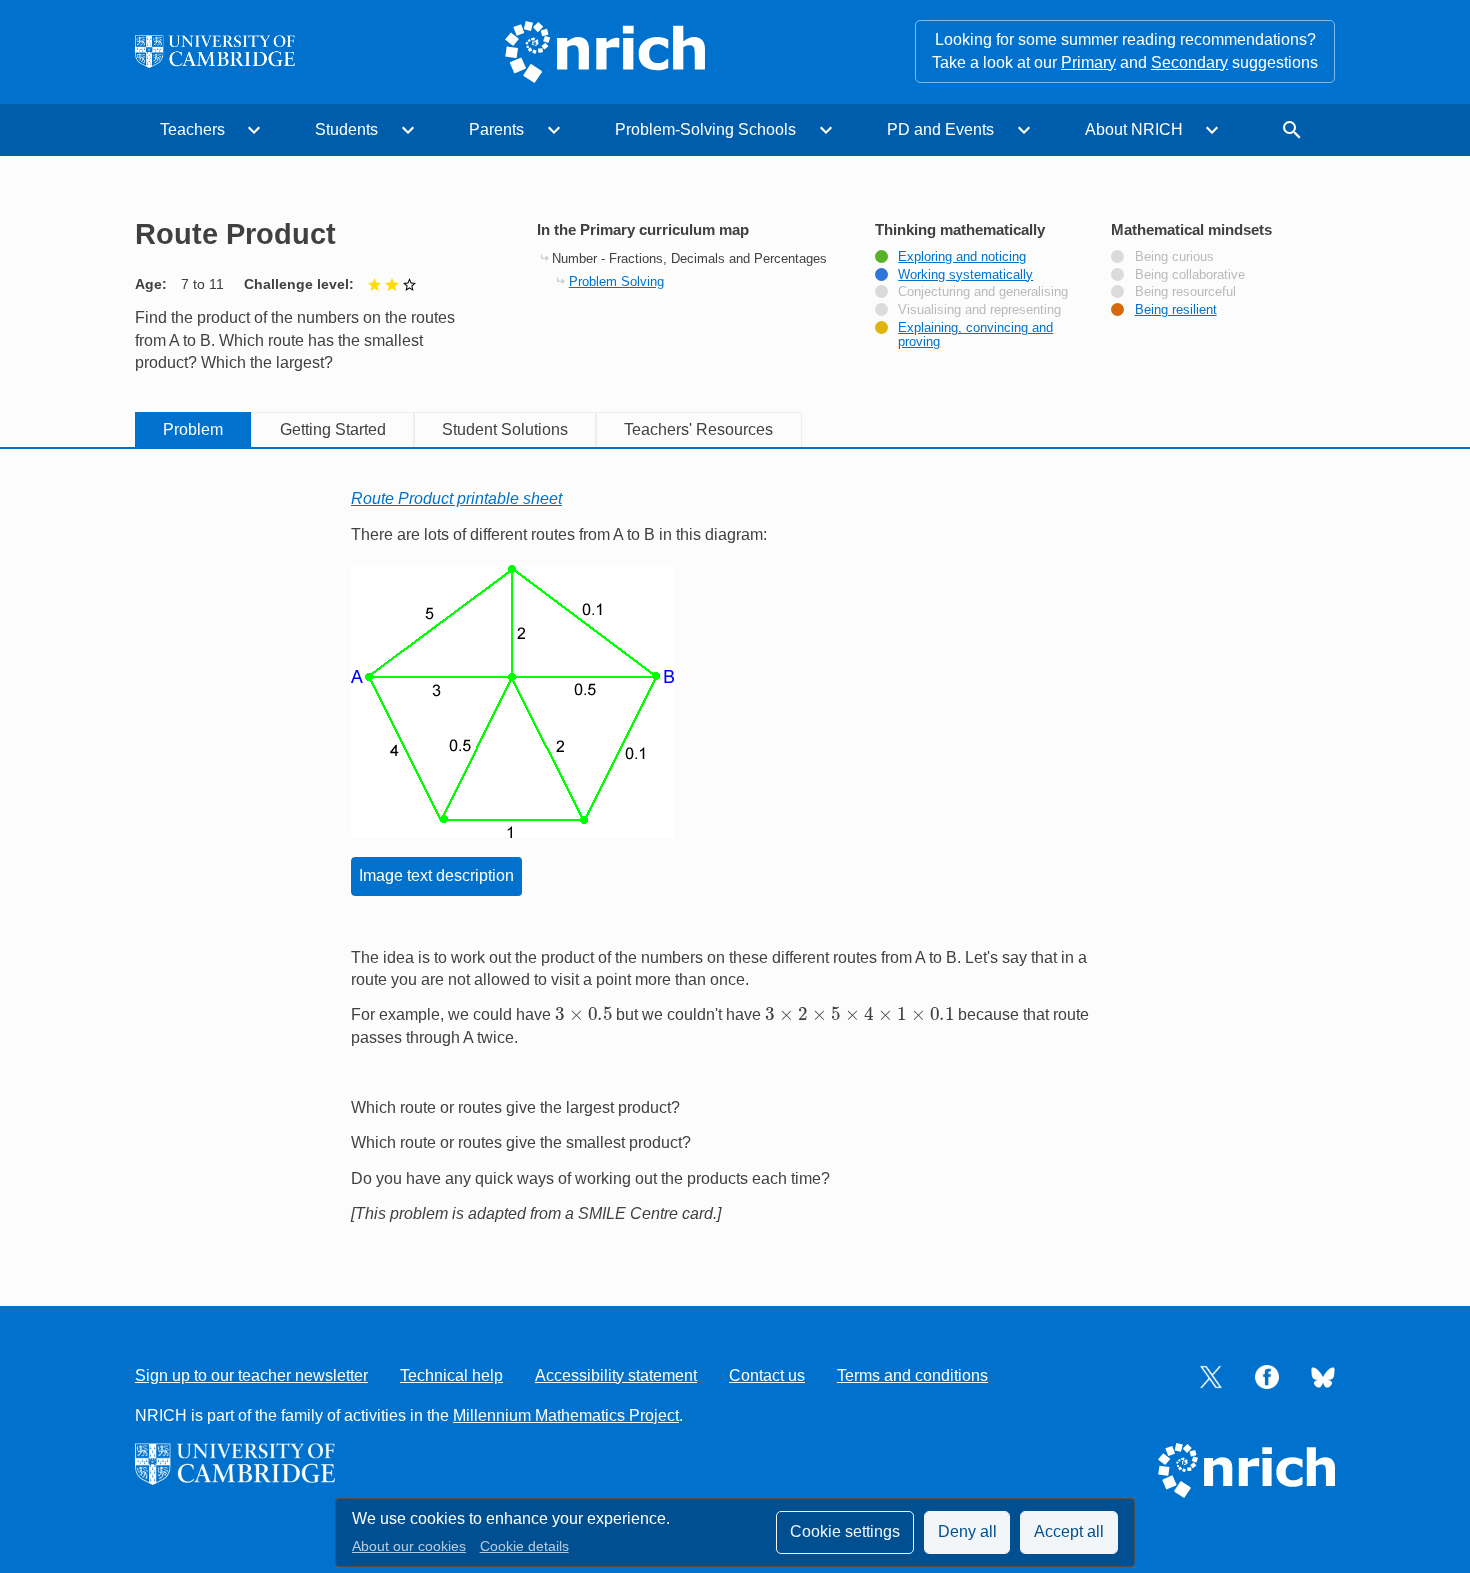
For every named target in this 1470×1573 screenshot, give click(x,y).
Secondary (1189, 62)
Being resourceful (1185, 292)
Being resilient (1176, 310)
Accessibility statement (616, 1375)
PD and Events (940, 129)
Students (346, 129)
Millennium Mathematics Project (566, 1415)
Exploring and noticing (962, 257)
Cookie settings (845, 1531)
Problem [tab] (193, 429)
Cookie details (524, 1546)
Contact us (767, 1375)
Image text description (436, 875)
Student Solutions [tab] (505, 429)
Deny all (967, 1531)
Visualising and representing (979, 310)
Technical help (451, 1375)
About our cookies (409, 1546)
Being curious (1174, 257)
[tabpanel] (735, 856)
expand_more (254, 130)
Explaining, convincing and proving (975, 335)
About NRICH (1134, 129)
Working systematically (965, 275)
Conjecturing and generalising (983, 292)
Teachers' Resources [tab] (698, 429)
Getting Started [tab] (333, 429)
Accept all (1069, 1531)
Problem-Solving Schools (705, 129)
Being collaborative (1190, 275)
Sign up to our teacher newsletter (251, 1375)
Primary (1088, 62)
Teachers (192, 129)
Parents (496, 129)
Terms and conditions (912, 1375)
